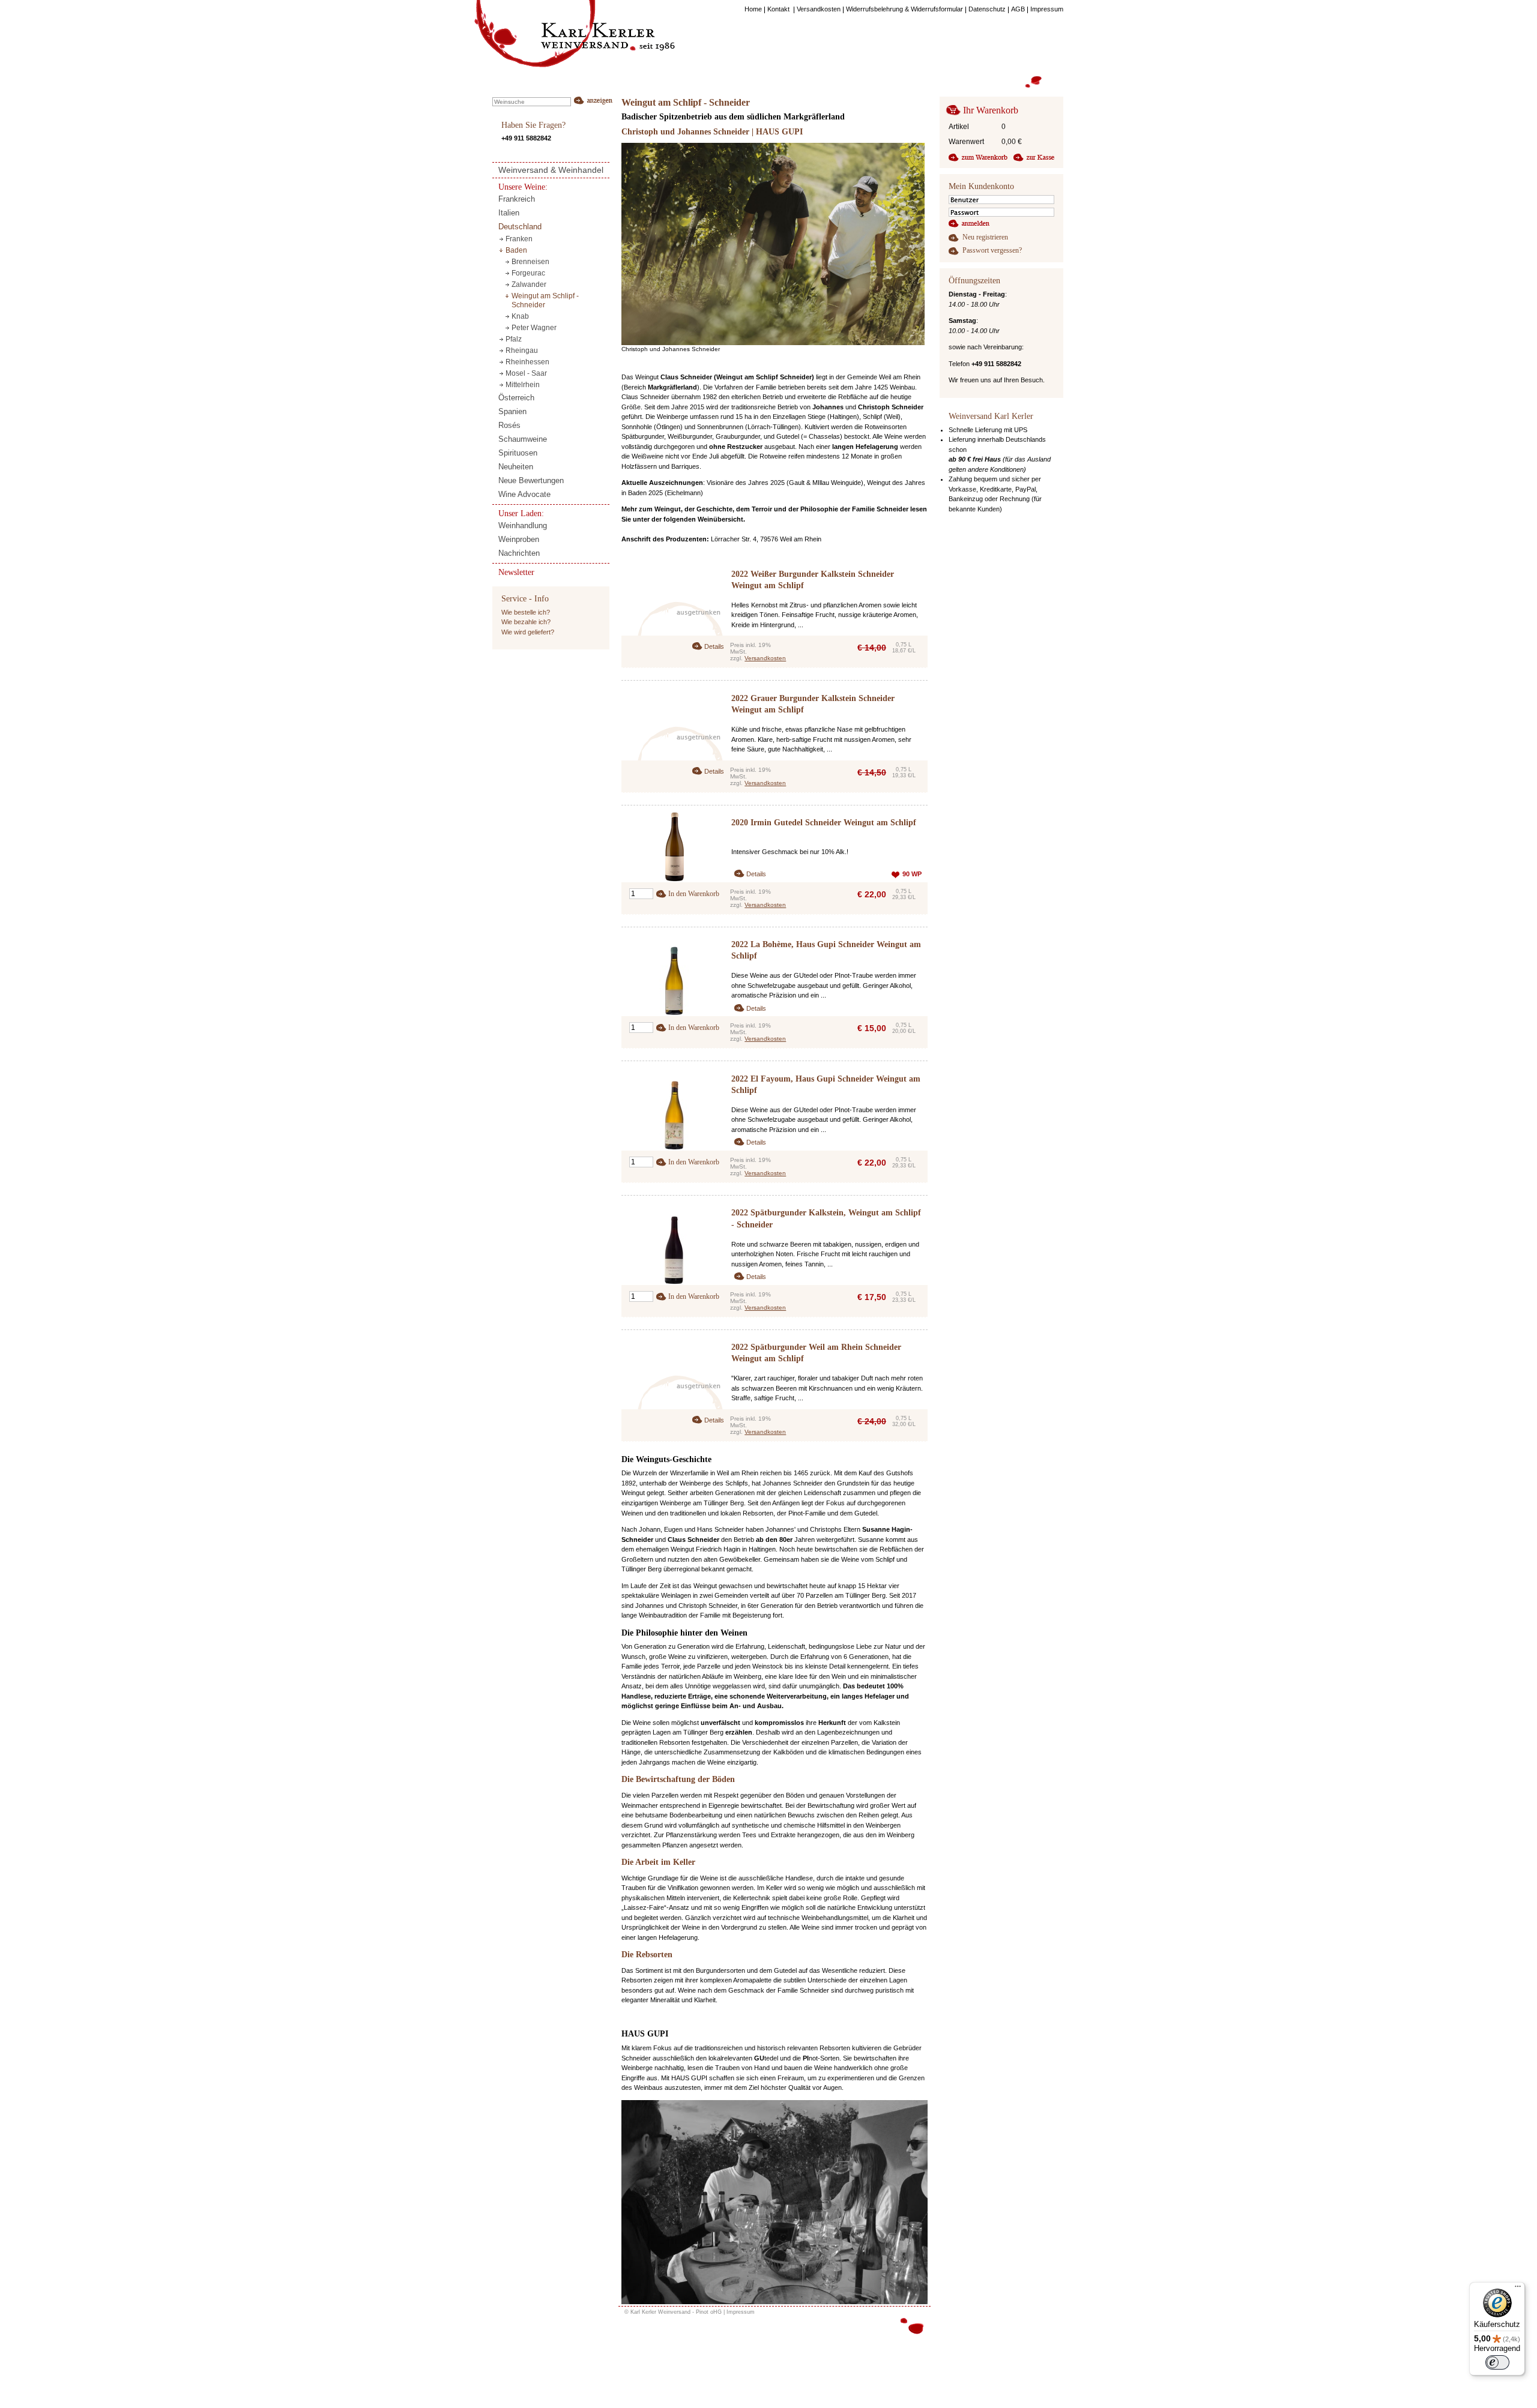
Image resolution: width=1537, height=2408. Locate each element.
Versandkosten (765, 658)
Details (714, 646)
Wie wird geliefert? (528, 632)
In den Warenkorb (694, 894)
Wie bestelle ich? (526, 612)
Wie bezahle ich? (526, 622)
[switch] (1497, 2362)
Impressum (741, 2312)
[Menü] (1518, 2289)
